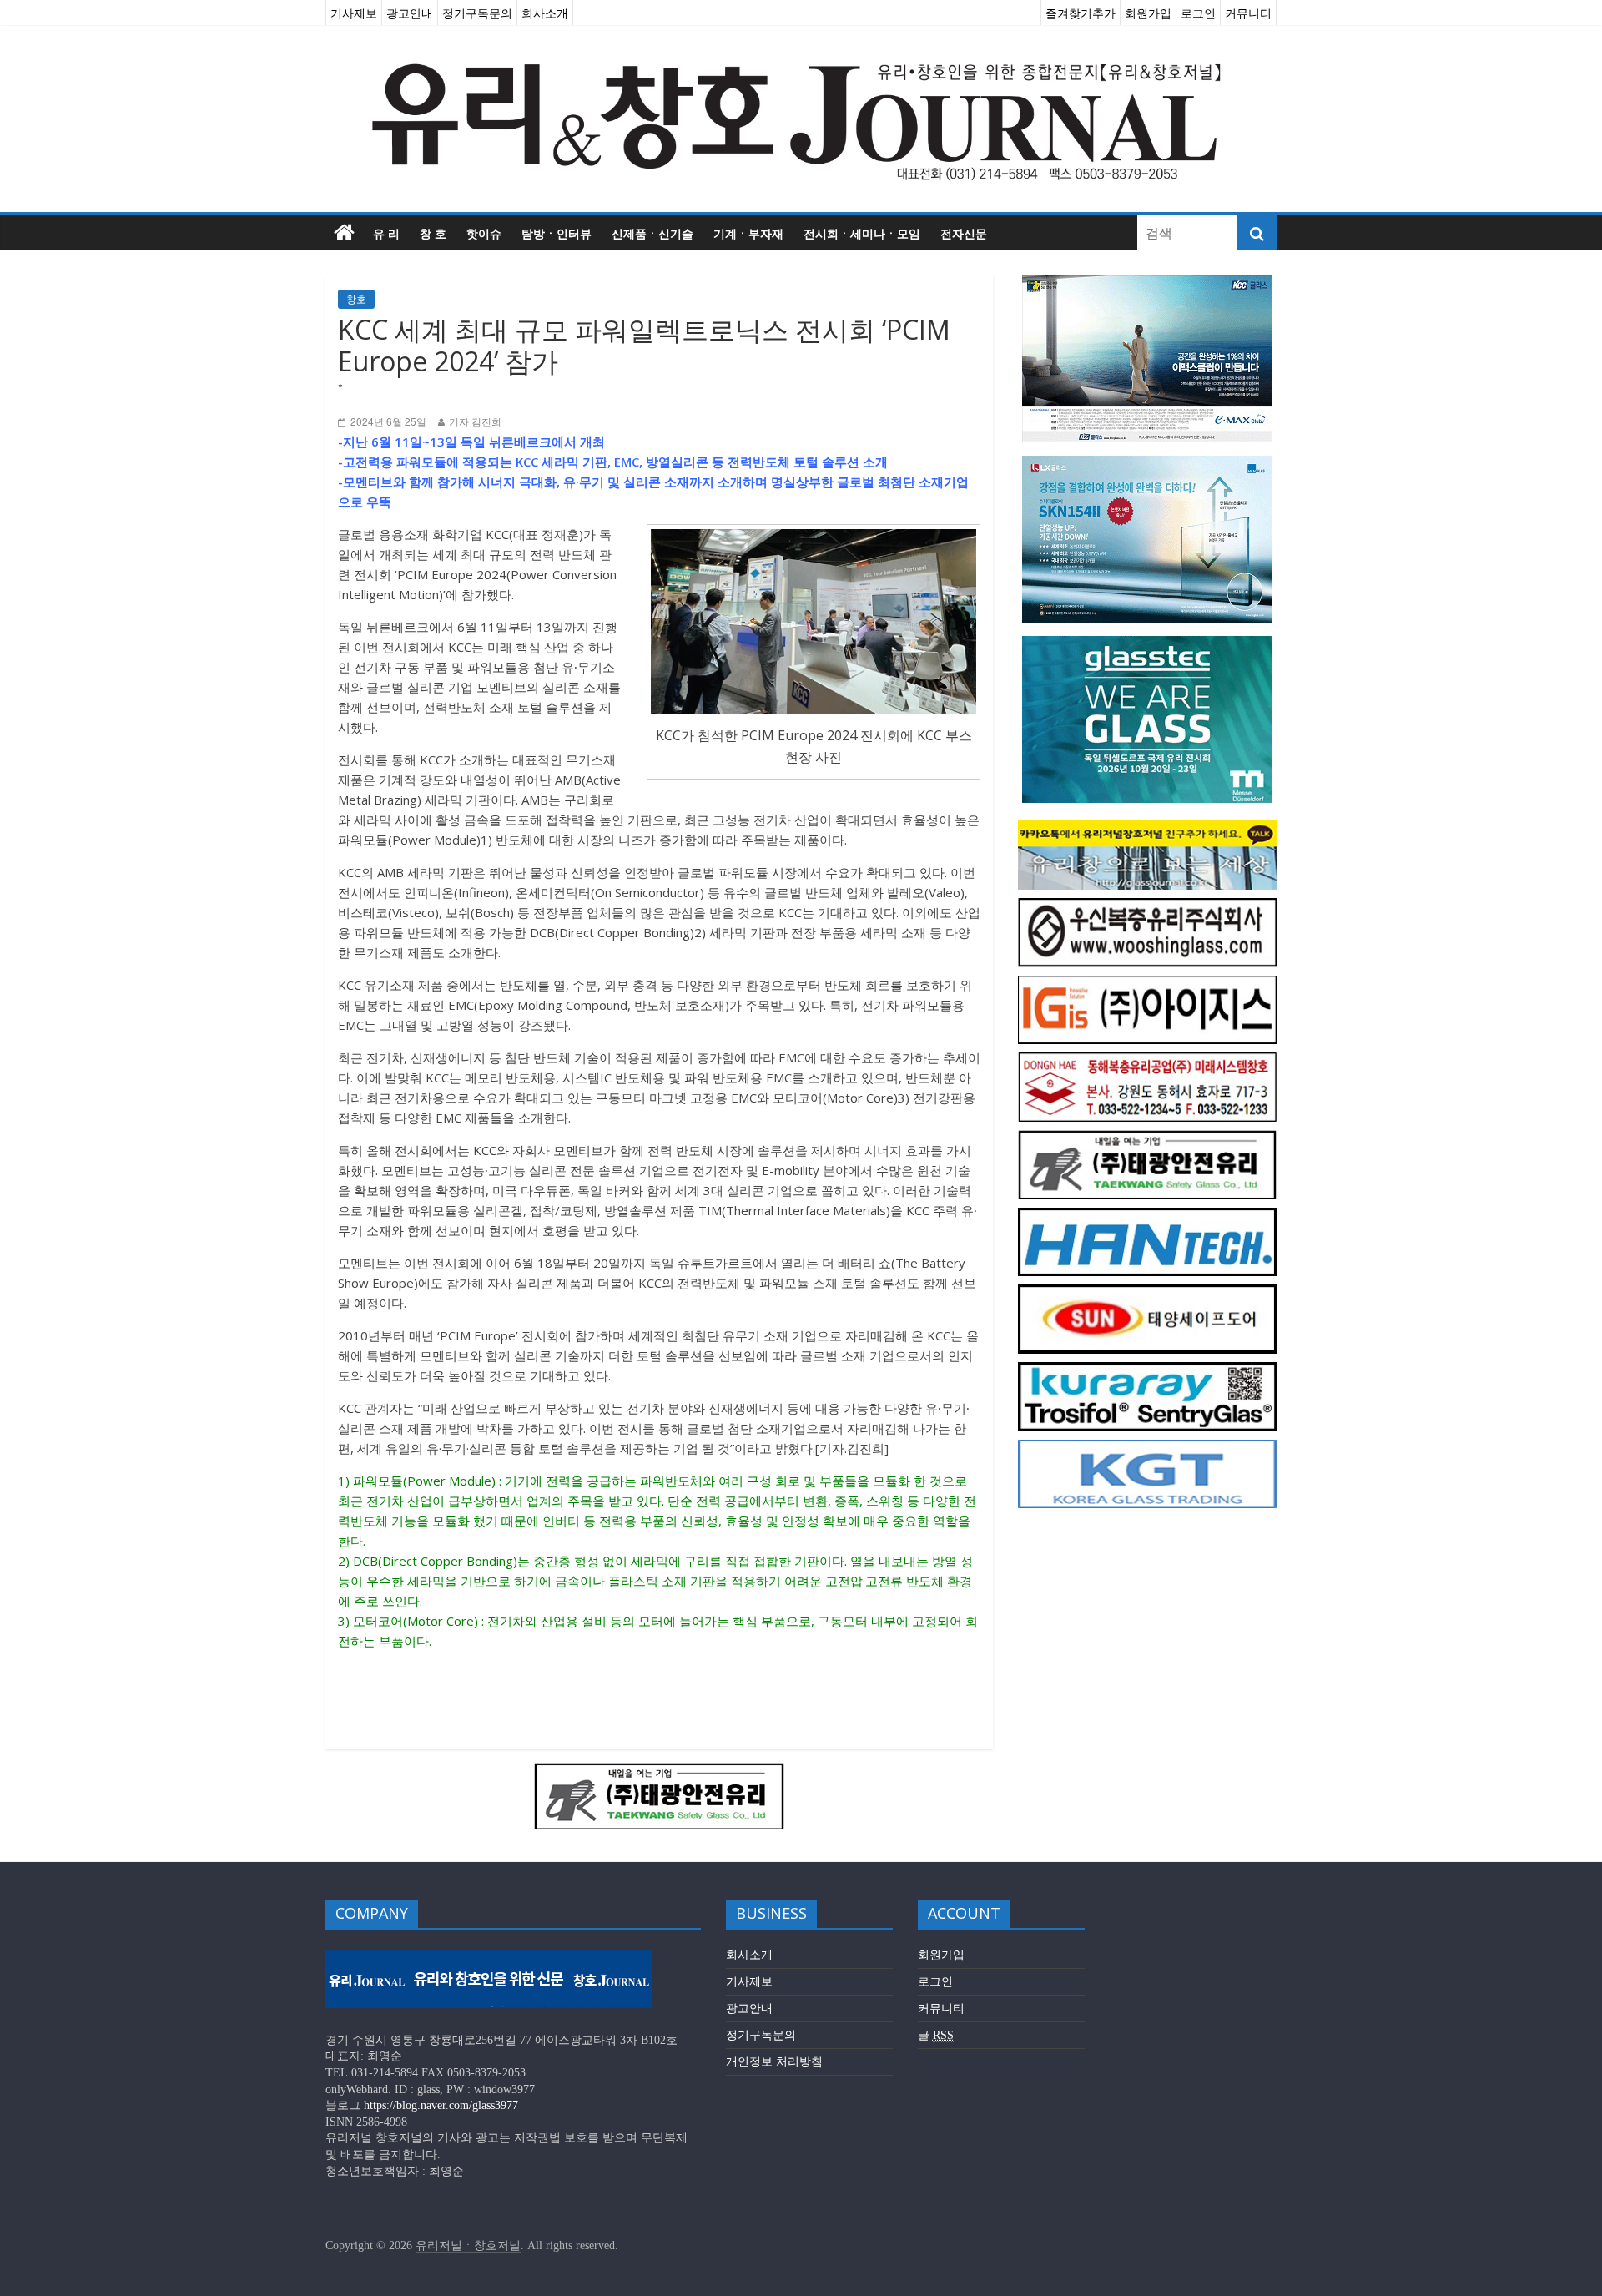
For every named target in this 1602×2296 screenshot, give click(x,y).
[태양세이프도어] (1147, 1293)
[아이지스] (1147, 984)
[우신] (1147, 907)
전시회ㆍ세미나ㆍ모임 (862, 233)
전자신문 (964, 233)
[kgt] (1147, 1448)
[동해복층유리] (1147, 1061)
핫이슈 (484, 233)
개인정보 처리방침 (774, 2062)
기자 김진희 (475, 422)
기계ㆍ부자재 (748, 233)
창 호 (433, 233)
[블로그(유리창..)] (1147, 829)
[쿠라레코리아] (1147, 1371)
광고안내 (410, 13)
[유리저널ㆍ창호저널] (344, 233)
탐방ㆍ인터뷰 (557, 233)
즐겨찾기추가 (1081, 13)
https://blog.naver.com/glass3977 (441, 2105)
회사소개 (545, 13)
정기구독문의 (477, 13)
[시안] (659, 1773)
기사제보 (354, 13)
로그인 (1198, 13)
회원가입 (1148, 13)
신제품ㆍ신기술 (652, 233)
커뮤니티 (1248, 13)
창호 (356, 299)
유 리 (386, 233)
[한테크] (1147, 1216)
